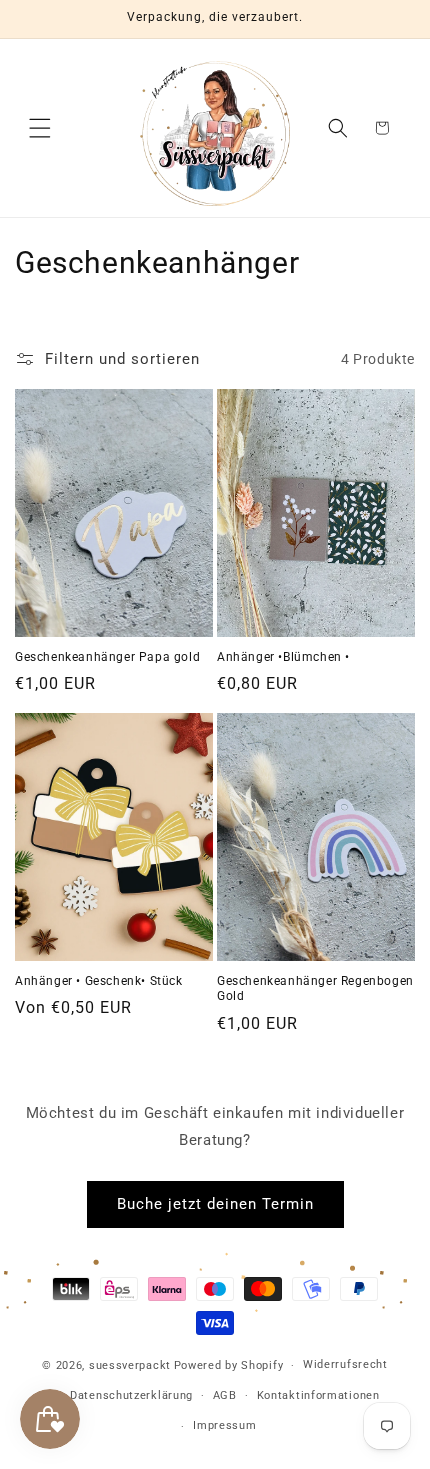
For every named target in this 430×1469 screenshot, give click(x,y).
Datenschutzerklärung (131, 1395)
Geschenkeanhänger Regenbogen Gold (315, 989)
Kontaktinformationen (318, 1395)
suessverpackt (130, 1365)
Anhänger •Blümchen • (283, 657)
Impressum (224, 1425)
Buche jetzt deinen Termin (215, 1204)
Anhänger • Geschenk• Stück (99, 981)
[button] (40, 128)
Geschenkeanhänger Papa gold (107, 657)
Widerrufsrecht (345, 1364)
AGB (225, 1395)
